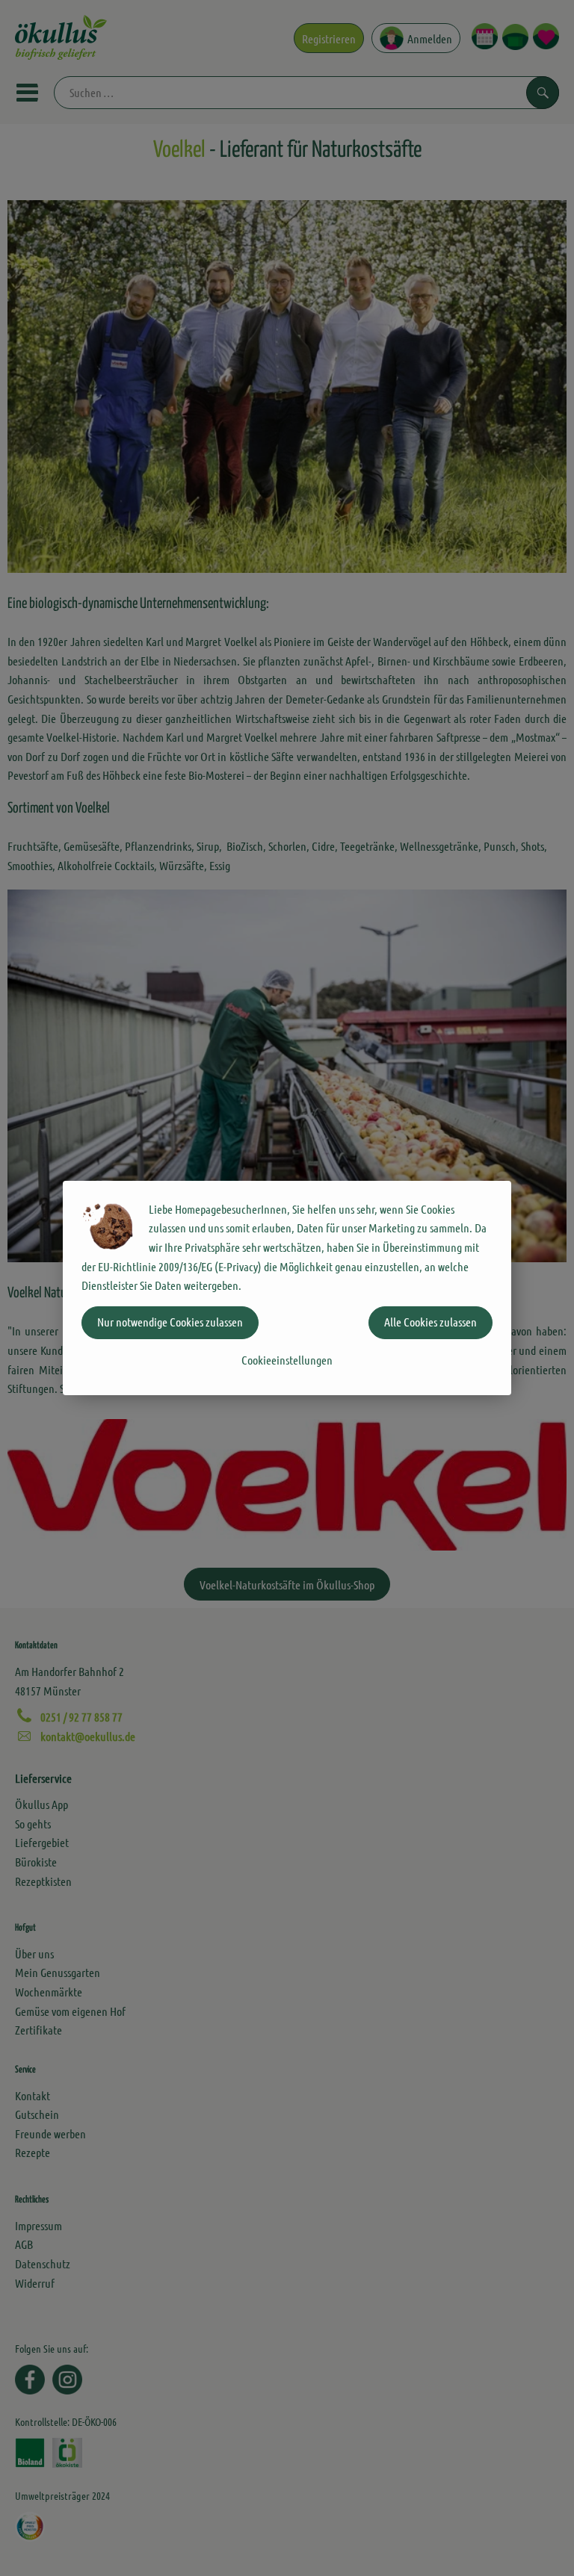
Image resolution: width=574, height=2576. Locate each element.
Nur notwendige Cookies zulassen (170, 1322)
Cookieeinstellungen (287, 1360)
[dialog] (287, 1288)
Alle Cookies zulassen (430, 1322)
